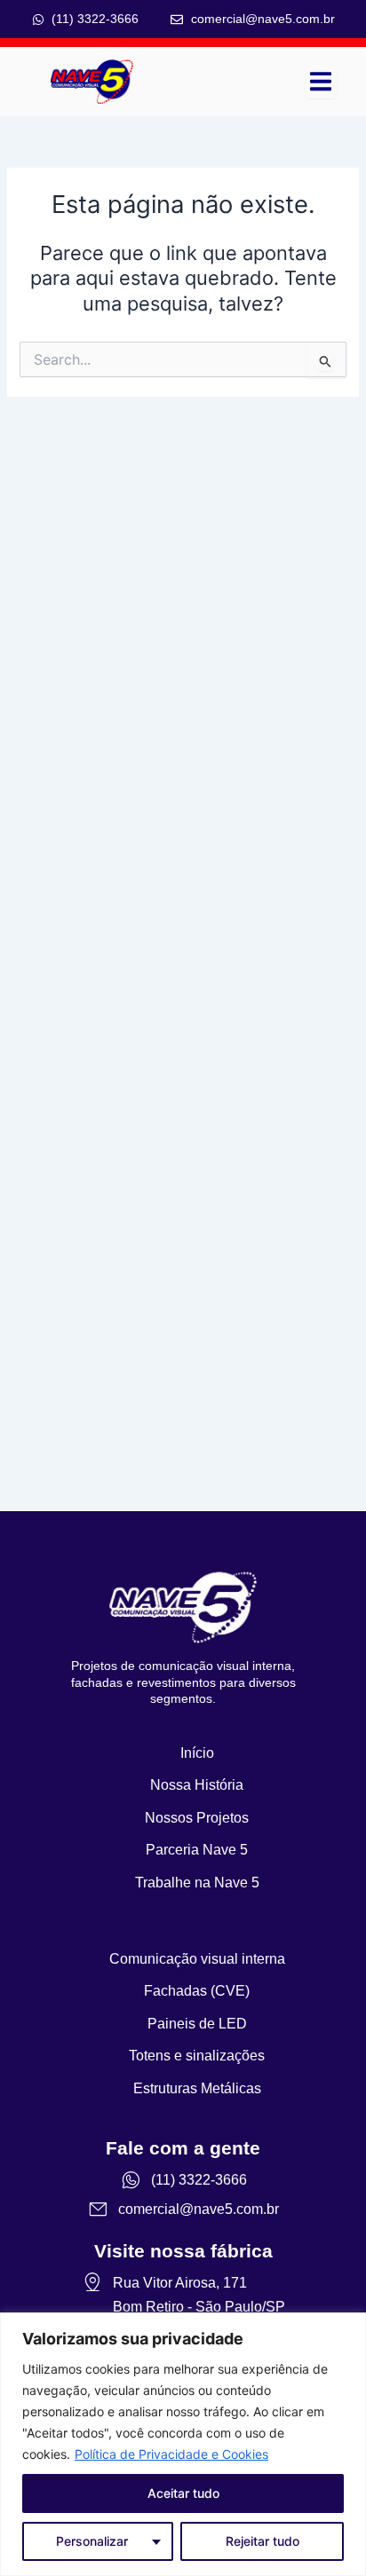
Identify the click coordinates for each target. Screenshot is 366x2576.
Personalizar (92, 2541)
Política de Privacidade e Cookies (171, 2454)
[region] (183, 2444)
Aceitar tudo (183, 2493)
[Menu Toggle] (321, 81)
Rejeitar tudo (263, 2541)
